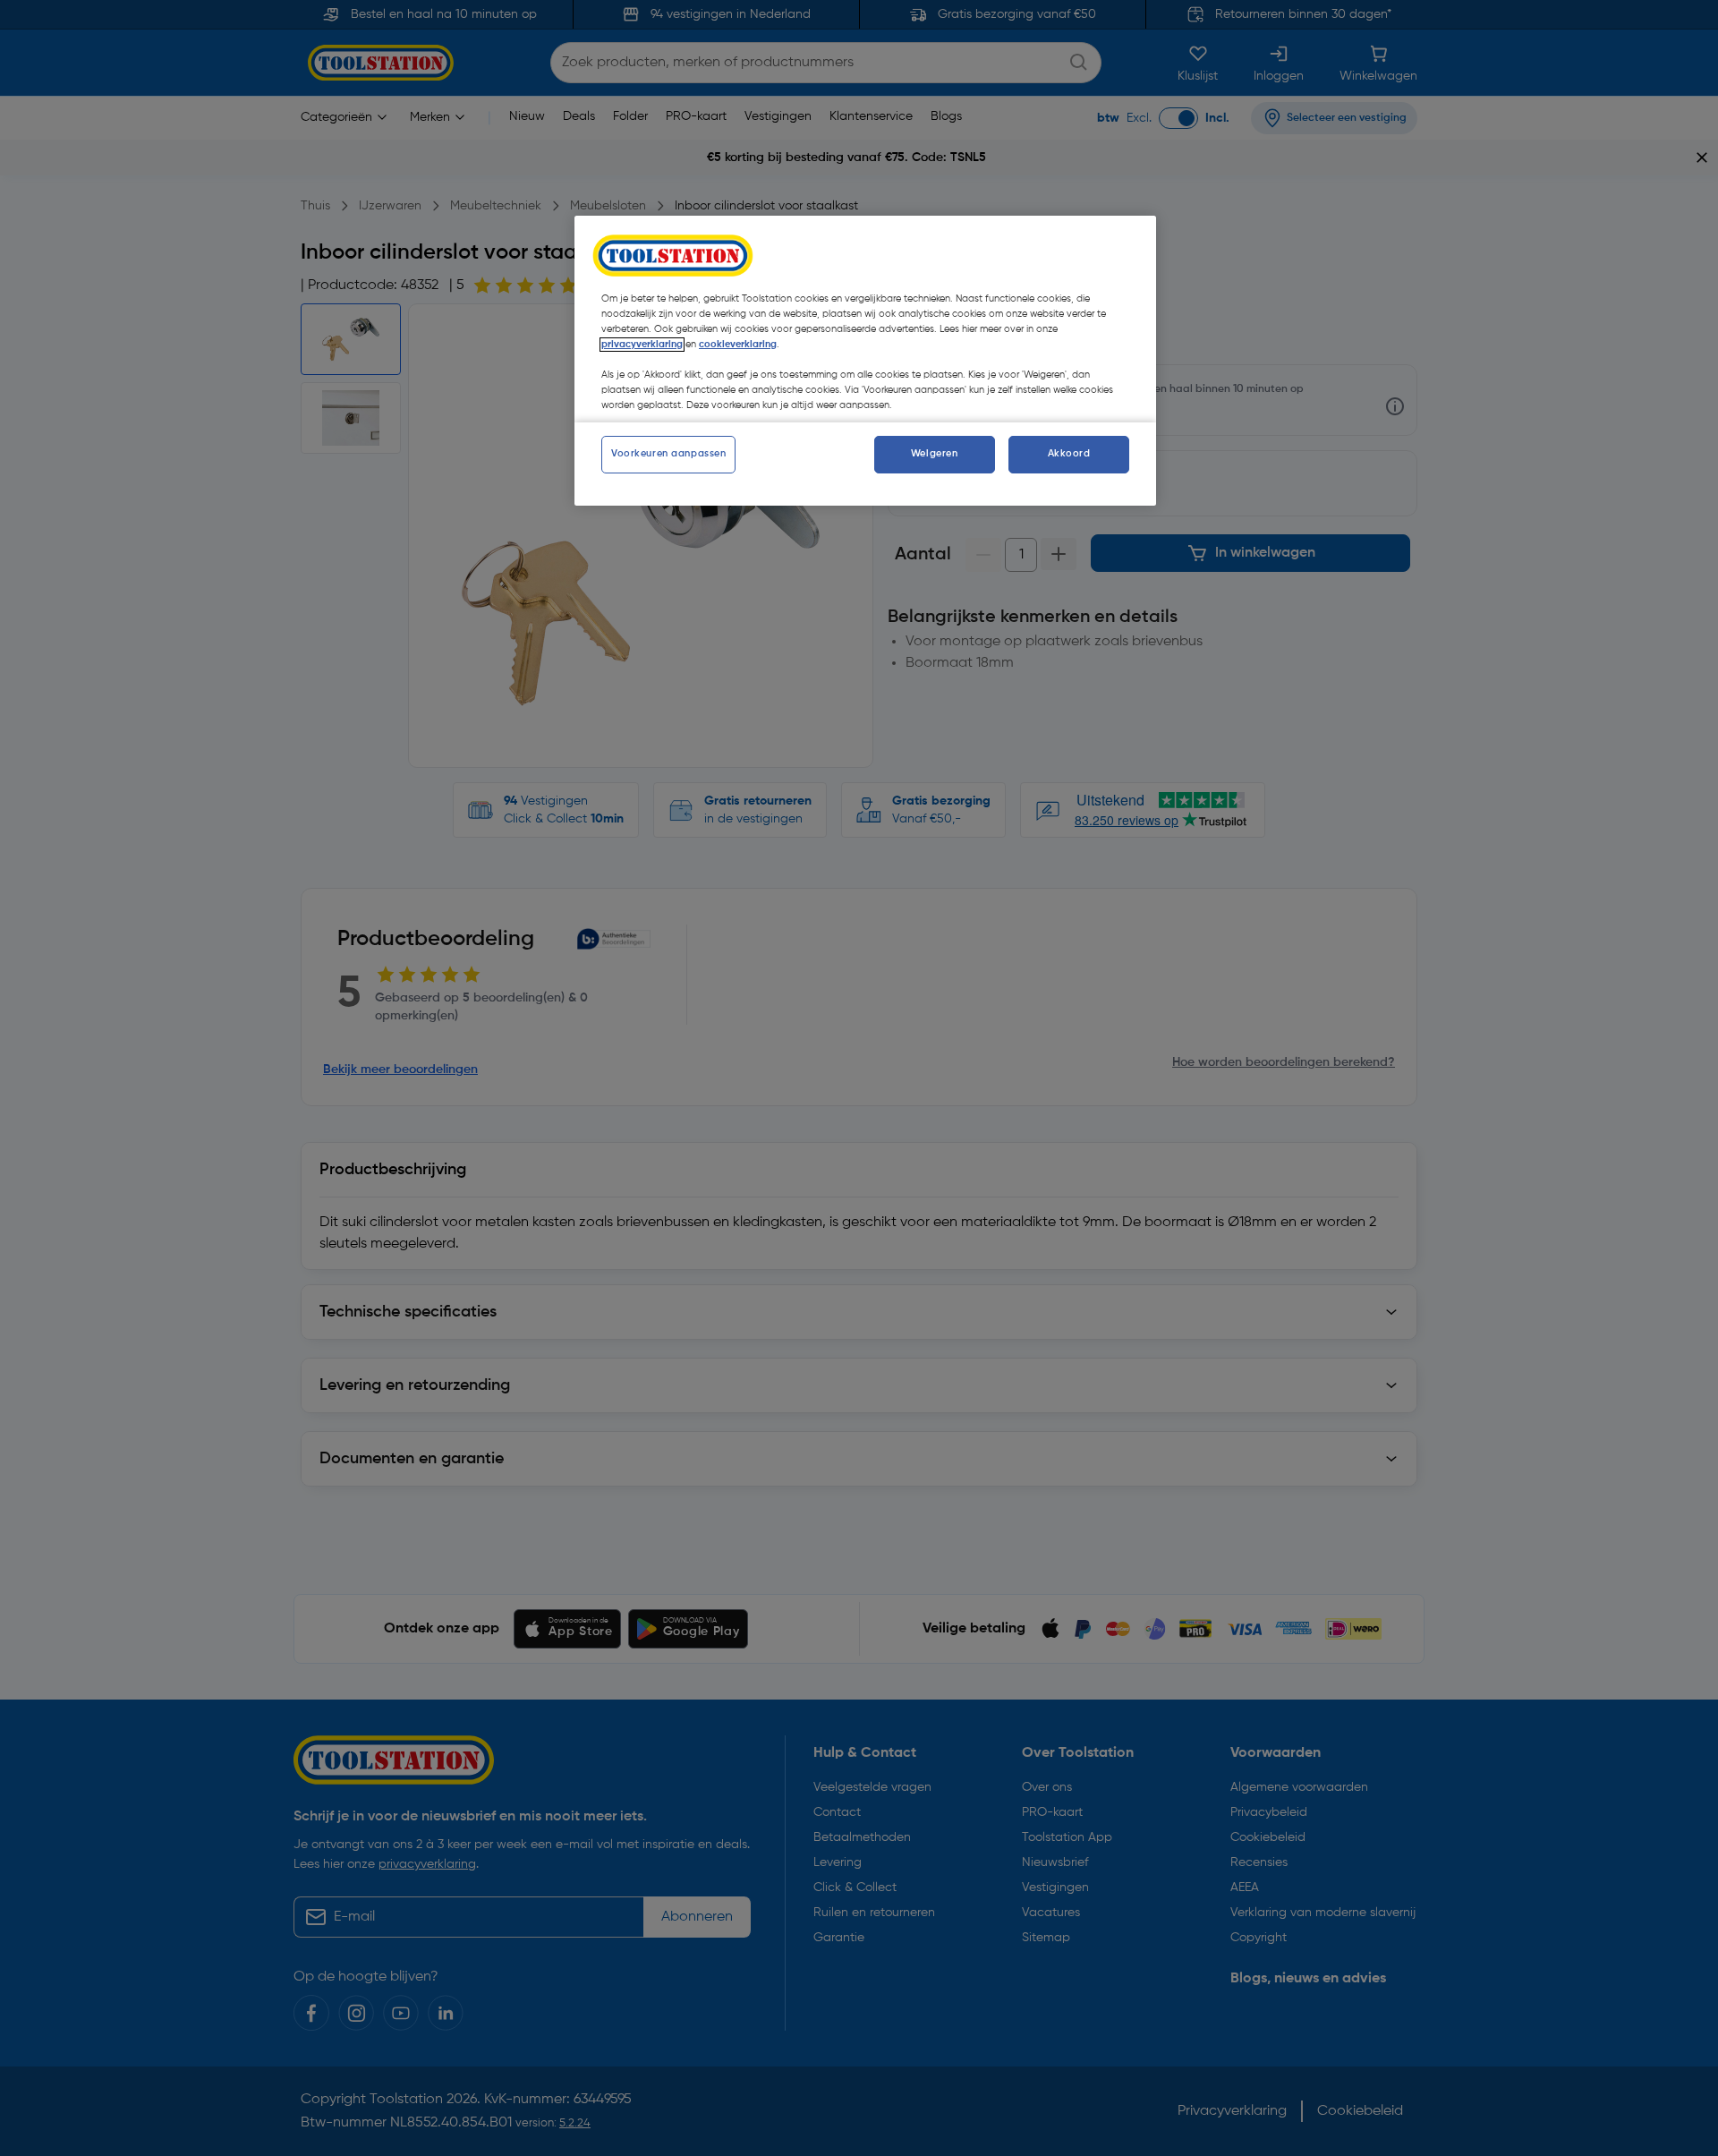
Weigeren (935, 454)
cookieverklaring (738, 345)
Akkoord (1069, 454)
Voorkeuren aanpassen (668, 454)
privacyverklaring (642, 345)
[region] (865, 361)
